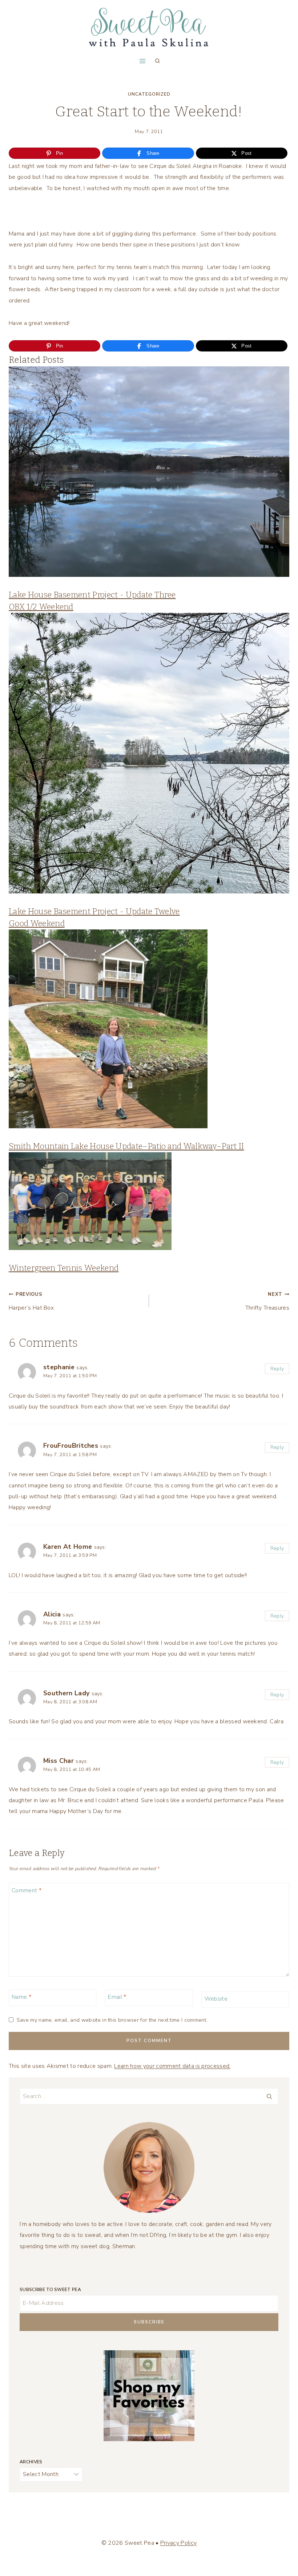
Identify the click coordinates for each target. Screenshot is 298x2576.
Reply (277, 1369)
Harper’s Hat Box (31, 1301)
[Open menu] (142, 61)
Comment (27, 1891)
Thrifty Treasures (267, 1301)
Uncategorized (149, 94)
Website (216, 1999)
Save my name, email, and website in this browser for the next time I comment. (112, 2020)
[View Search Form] (157, 61)
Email (117, 1997)
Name (21, 1997)
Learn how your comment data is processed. (172, 2066)
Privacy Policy (178, 2543)
